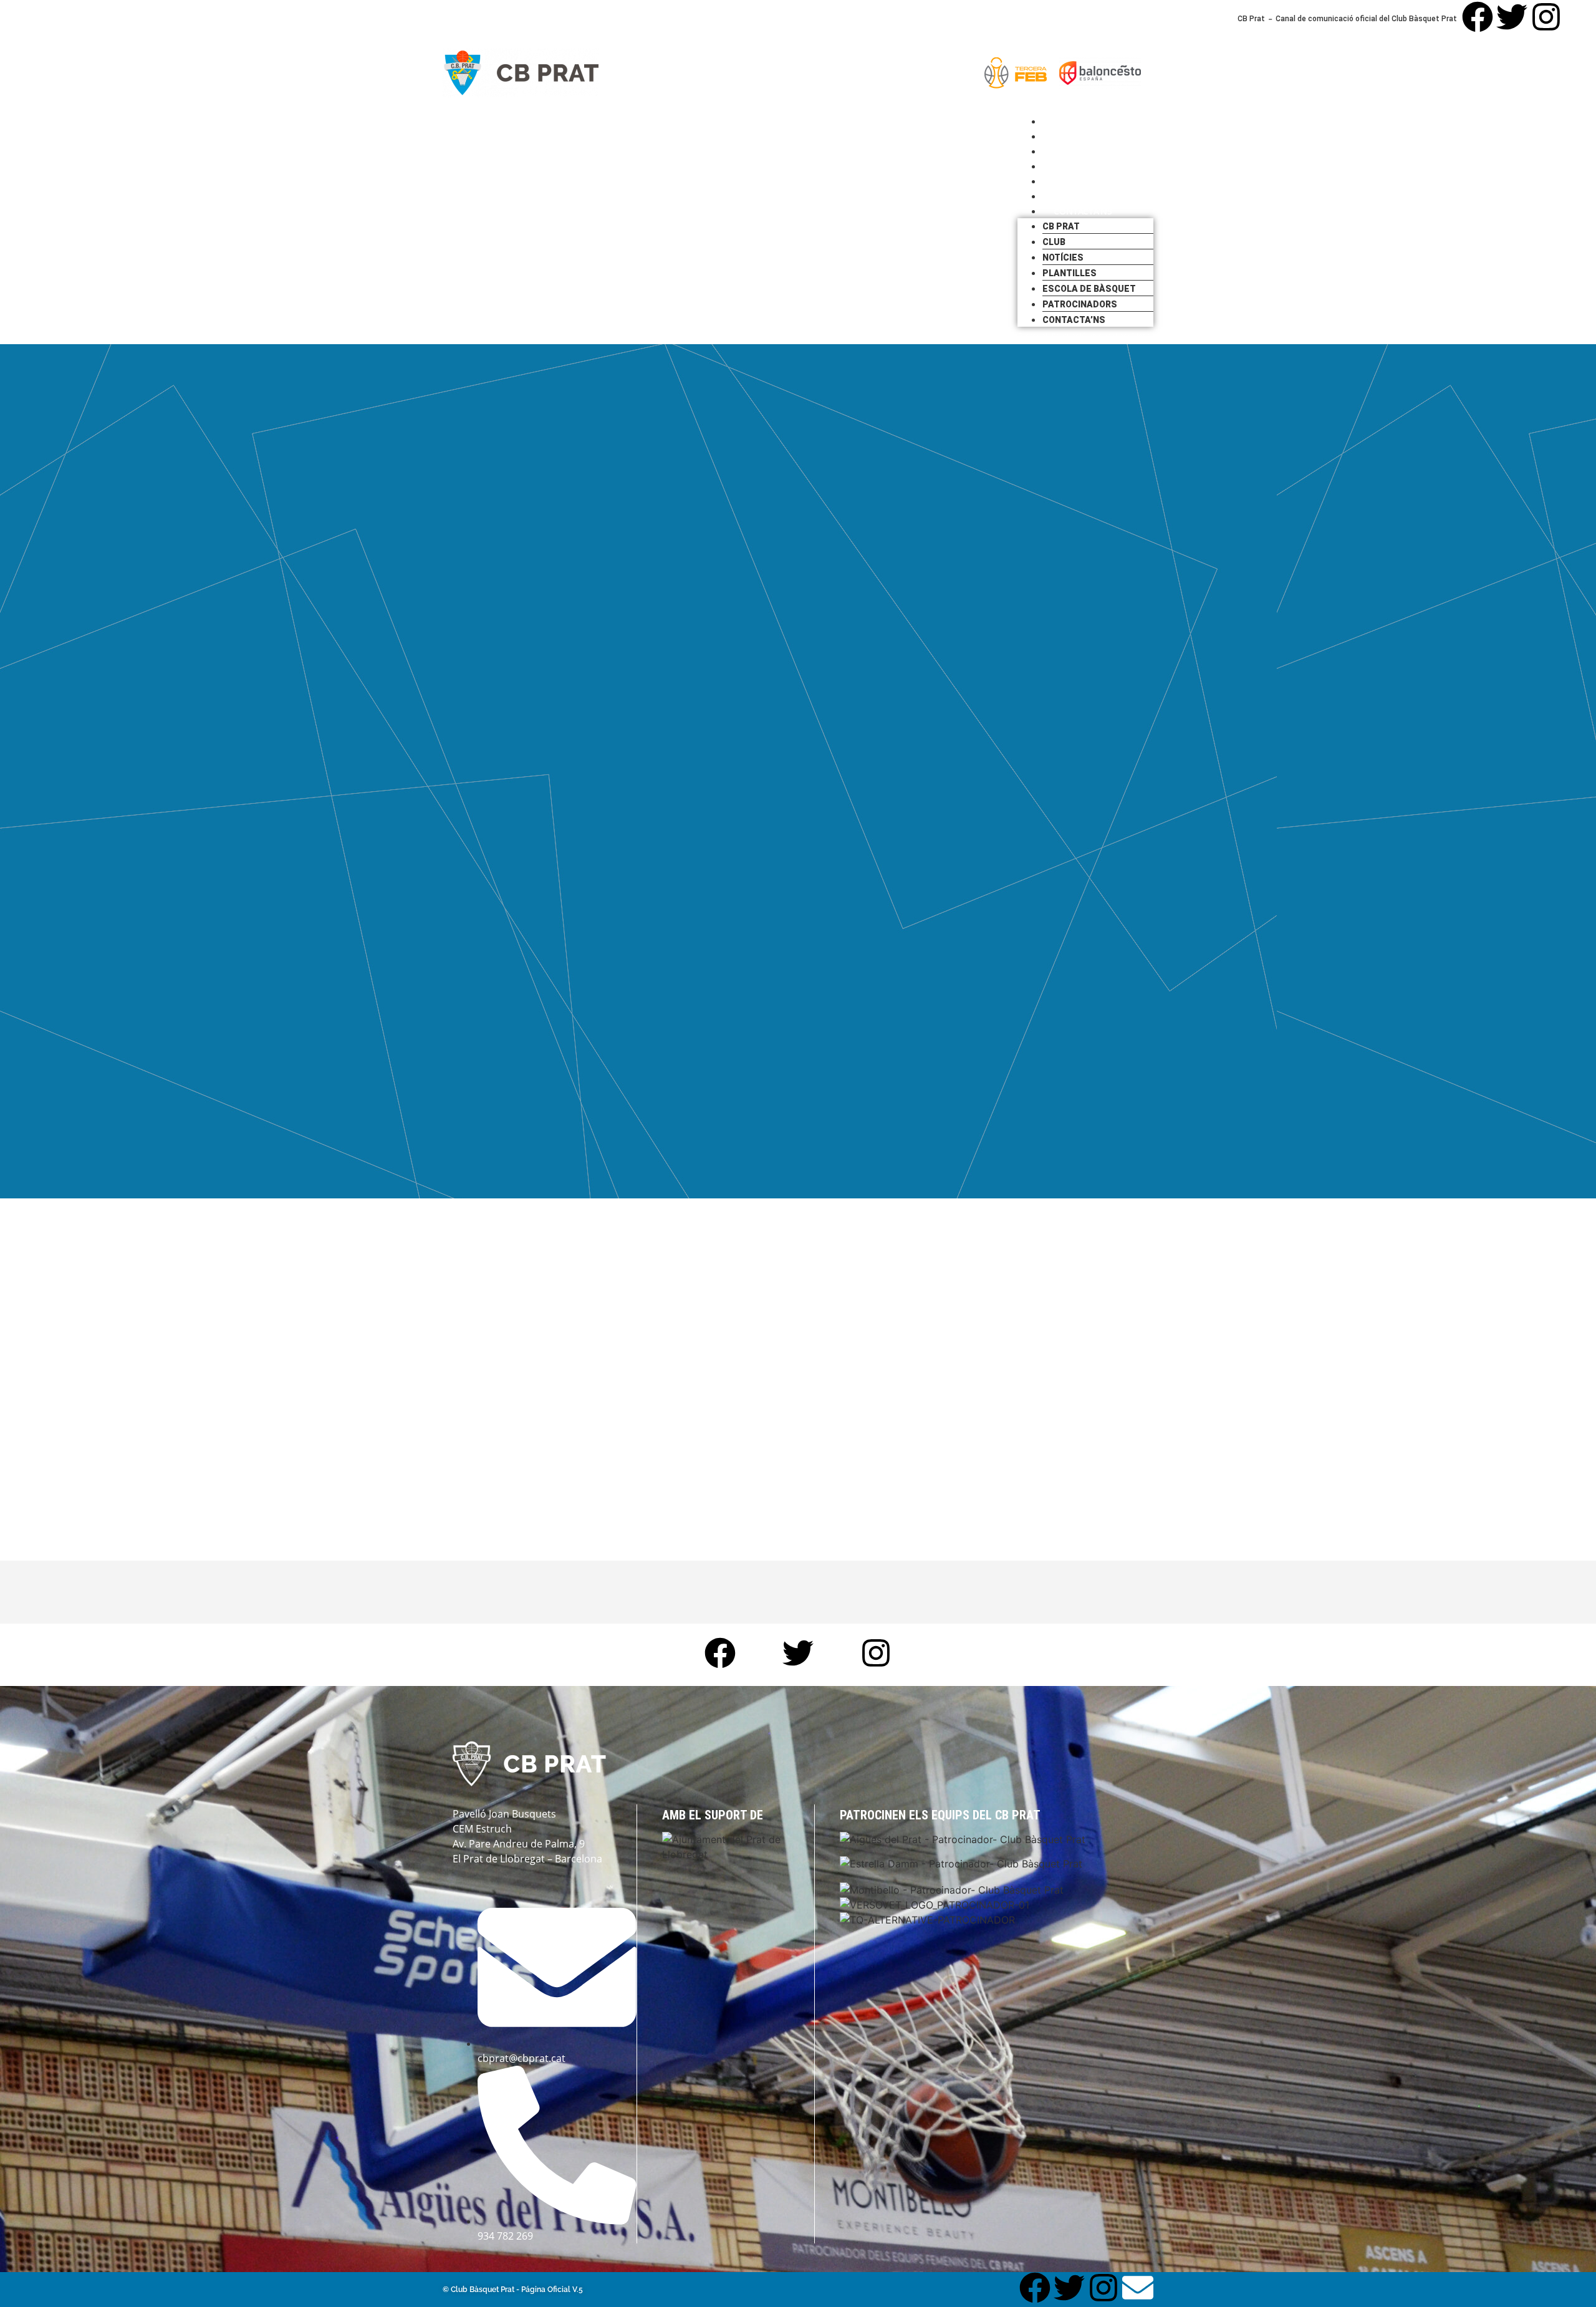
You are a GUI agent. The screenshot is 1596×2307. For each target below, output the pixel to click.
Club (1054, 242)
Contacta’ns (1083, 211)
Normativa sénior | (817, 336)
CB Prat (1061, 226)
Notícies (1063, 258)
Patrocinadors (1080, 304)
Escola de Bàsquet (1089, 289)
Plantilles (1070, 273)
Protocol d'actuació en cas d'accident (1084, 336)
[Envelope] (1580, 17)
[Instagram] (1546, 17)
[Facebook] (1478, 17)
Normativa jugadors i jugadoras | (726, 336)
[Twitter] (1512, 17)
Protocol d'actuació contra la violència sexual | (934, 336)
